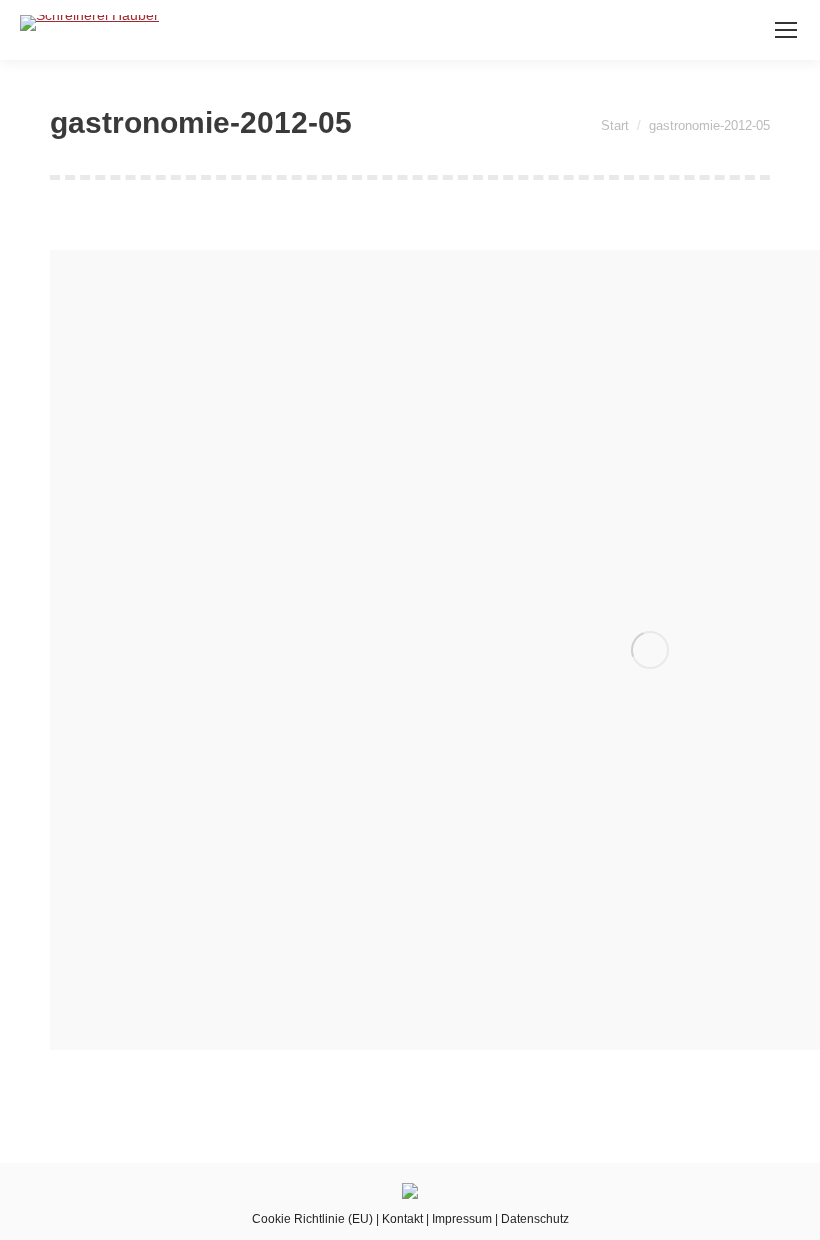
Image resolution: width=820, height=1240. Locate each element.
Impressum (462, 1219)
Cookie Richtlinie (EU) (312, 1219)
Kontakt (402, 1219)
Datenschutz (535, 1219)
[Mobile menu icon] (786, 30)
